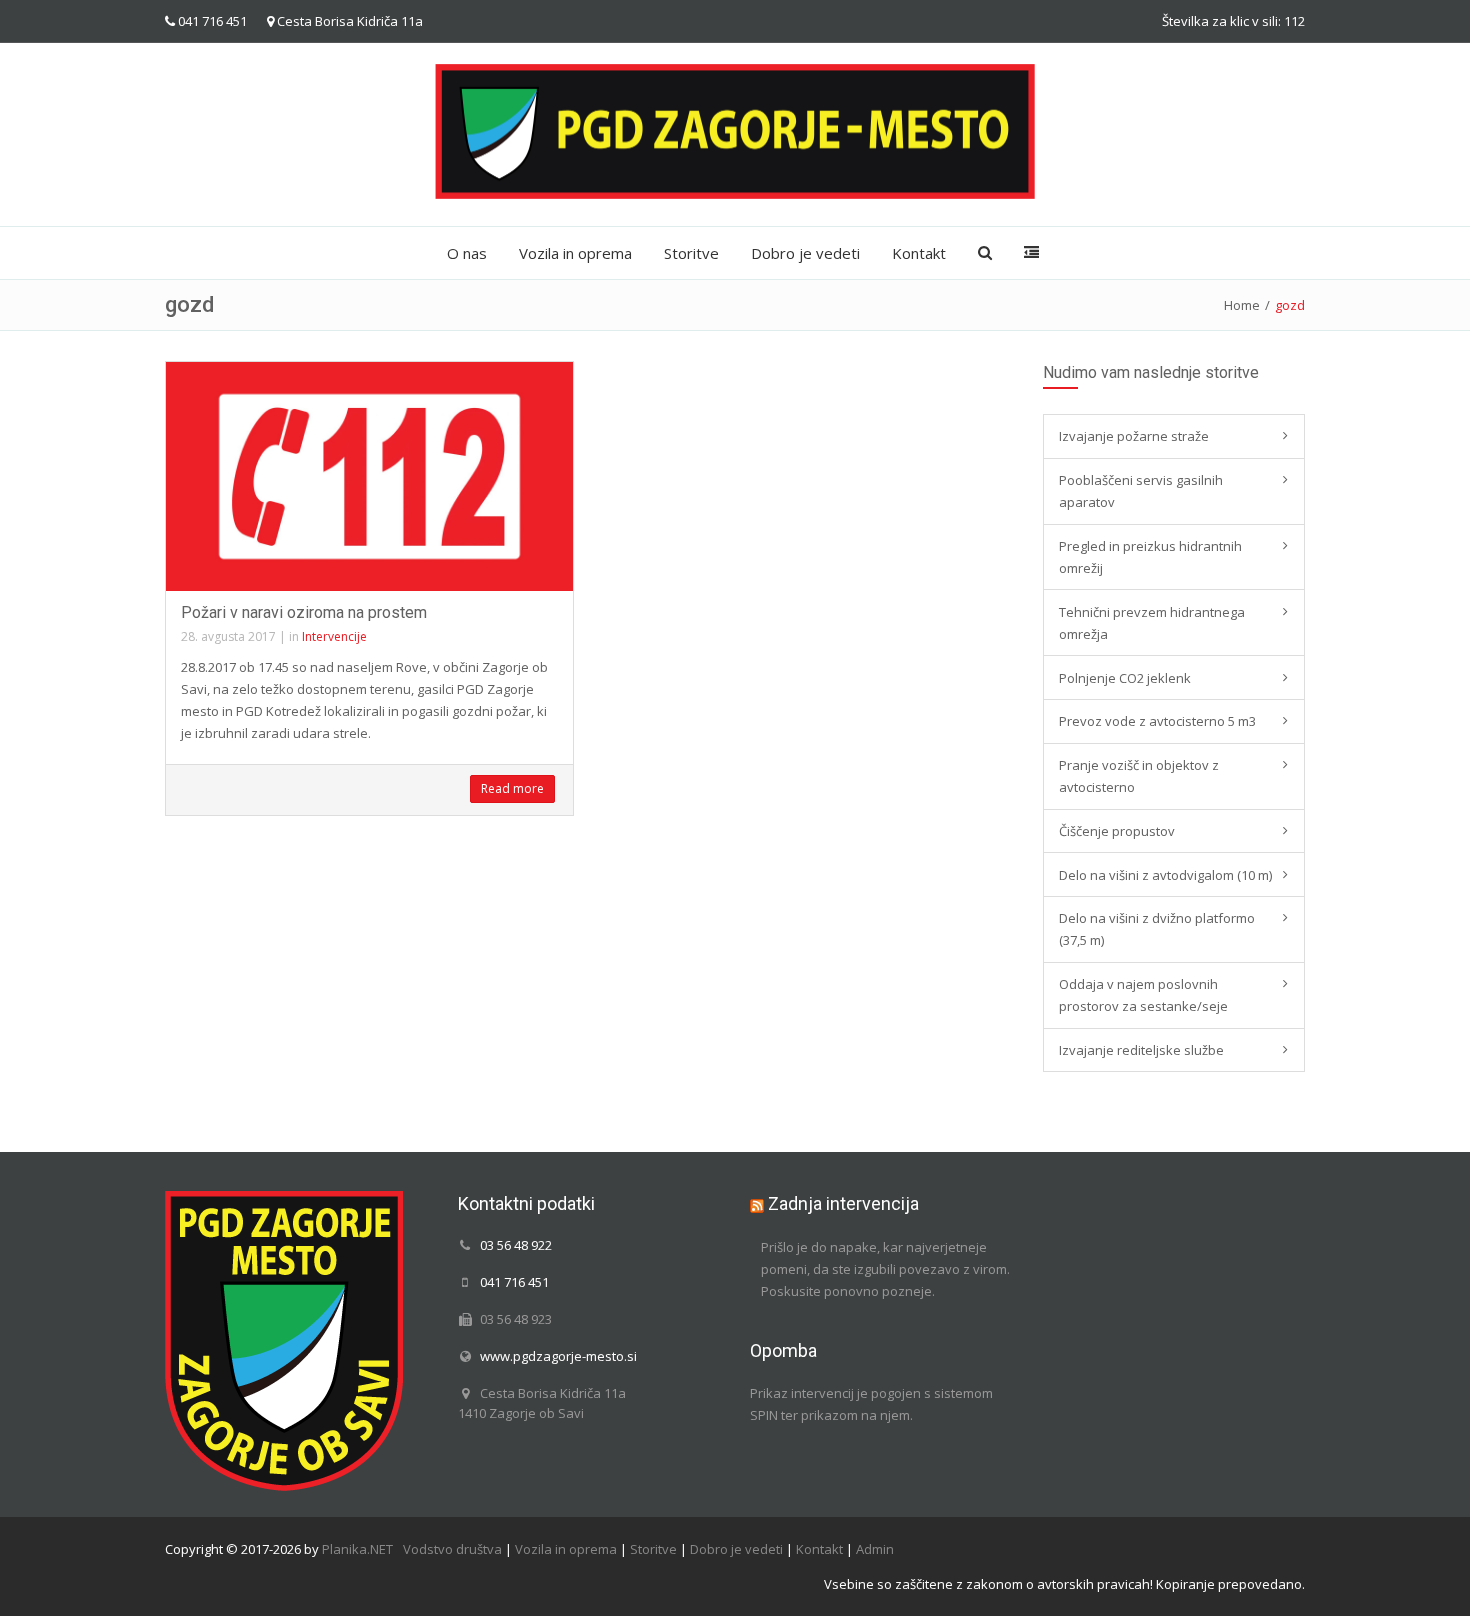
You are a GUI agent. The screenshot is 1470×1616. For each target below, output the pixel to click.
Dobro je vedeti (805, 253)
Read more (512, 788)
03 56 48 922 (516, 1245)
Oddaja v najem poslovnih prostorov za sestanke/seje (1143, 995)
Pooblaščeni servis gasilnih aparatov (1141, 491)
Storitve (691, 253)
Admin (875, 1549)
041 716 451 (212, 21)
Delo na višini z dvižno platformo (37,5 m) (1157, 929)
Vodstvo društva (452, 1549)
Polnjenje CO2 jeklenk (1125, 678)
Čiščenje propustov (1117, 831)
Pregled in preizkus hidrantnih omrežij (1150, 557)
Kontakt (919, 253)
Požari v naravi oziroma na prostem (304, 612)
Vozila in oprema (575, 253)
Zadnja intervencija (843, 1203)
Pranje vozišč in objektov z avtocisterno (1139, 776)
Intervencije (334, 636)
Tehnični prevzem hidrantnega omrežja (1152, 623)
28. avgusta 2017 (228, 636)
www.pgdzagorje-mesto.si (558, 1356)
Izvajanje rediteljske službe (1141, 1050)
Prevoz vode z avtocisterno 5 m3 (1157, 721)
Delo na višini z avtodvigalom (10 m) (1165, 875)
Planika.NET (357, 1549)
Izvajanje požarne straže (1134, 436)
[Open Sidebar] (1031, 253)
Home (1242, 305)
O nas (467, 253)
